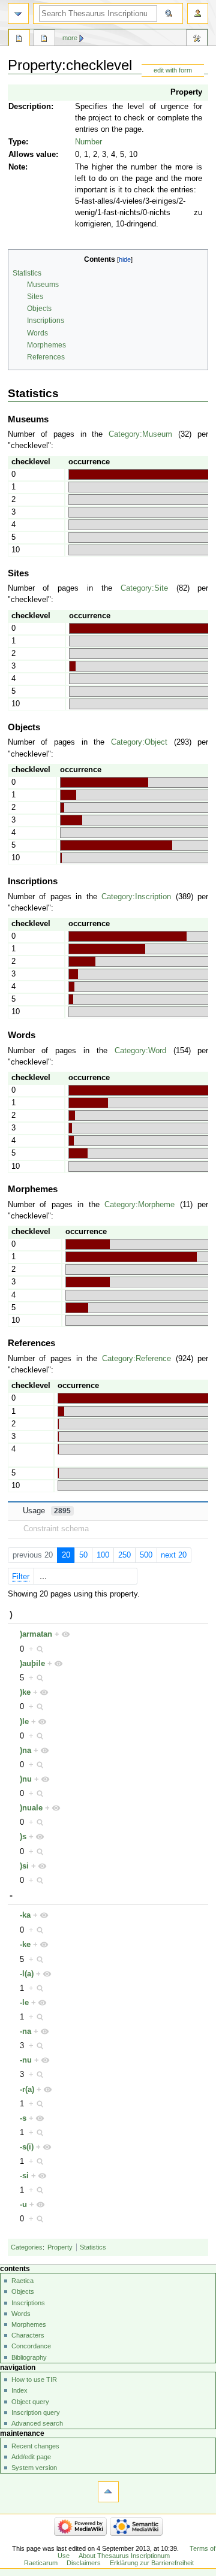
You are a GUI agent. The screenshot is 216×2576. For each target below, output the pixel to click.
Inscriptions (28, 2303)
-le (24, 2003)
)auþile (32, 1664)
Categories (27, 2247)
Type (17, 142)
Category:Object (139, 742)
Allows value (32, 155)
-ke (25, 1945)
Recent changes (35, 2446)
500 (146, 1555)
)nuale (31, 1808)
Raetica (22, 2281)
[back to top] (108, 2492)
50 (83, 1555)
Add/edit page (31, 2457)
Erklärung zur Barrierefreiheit (152, 2563)
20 (66, 1555)
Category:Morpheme (139, 1205)
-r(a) (27, 2090)
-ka (25, 1915)
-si (24, 2176)
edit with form (173, 70)
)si (24, 1866)
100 (103, 1555)
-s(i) (27, 2147)
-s (23, 2118)
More (70, 38)
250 (124, 1555)
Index (19, 2390)
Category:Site (144, 588)
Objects (23, 2291)
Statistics (93, 2247)
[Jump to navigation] (18, 13)
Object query (30, 2402)
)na (25, 1750)
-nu (26, 2060)
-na (25, 2031)
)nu (26, 1779)
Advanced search (37, 2423)
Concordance (31, 2346)
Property (186, 92)
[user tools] (198, 13)
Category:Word (140, 1051)
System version (34, 2468)
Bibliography (29, 2357)
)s (23, 1837)
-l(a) (27, 1974)
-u (23, 2205)
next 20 (174, 1555)
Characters (28, 2335)
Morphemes (29, 2324)
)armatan (36, 1634)
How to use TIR (34, 2380)
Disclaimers (84, 2563)
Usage (47, 1511)
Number (88, 142)
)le (24, 1722)
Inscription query (36, 2412)
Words (21, 2314)
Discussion (44, 40)
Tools (197, 40)
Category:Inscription (136, 897)
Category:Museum (140, 434)
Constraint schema (56, 1529)
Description (30, 107)
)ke (25, 1692)
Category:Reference (136, 1359)
